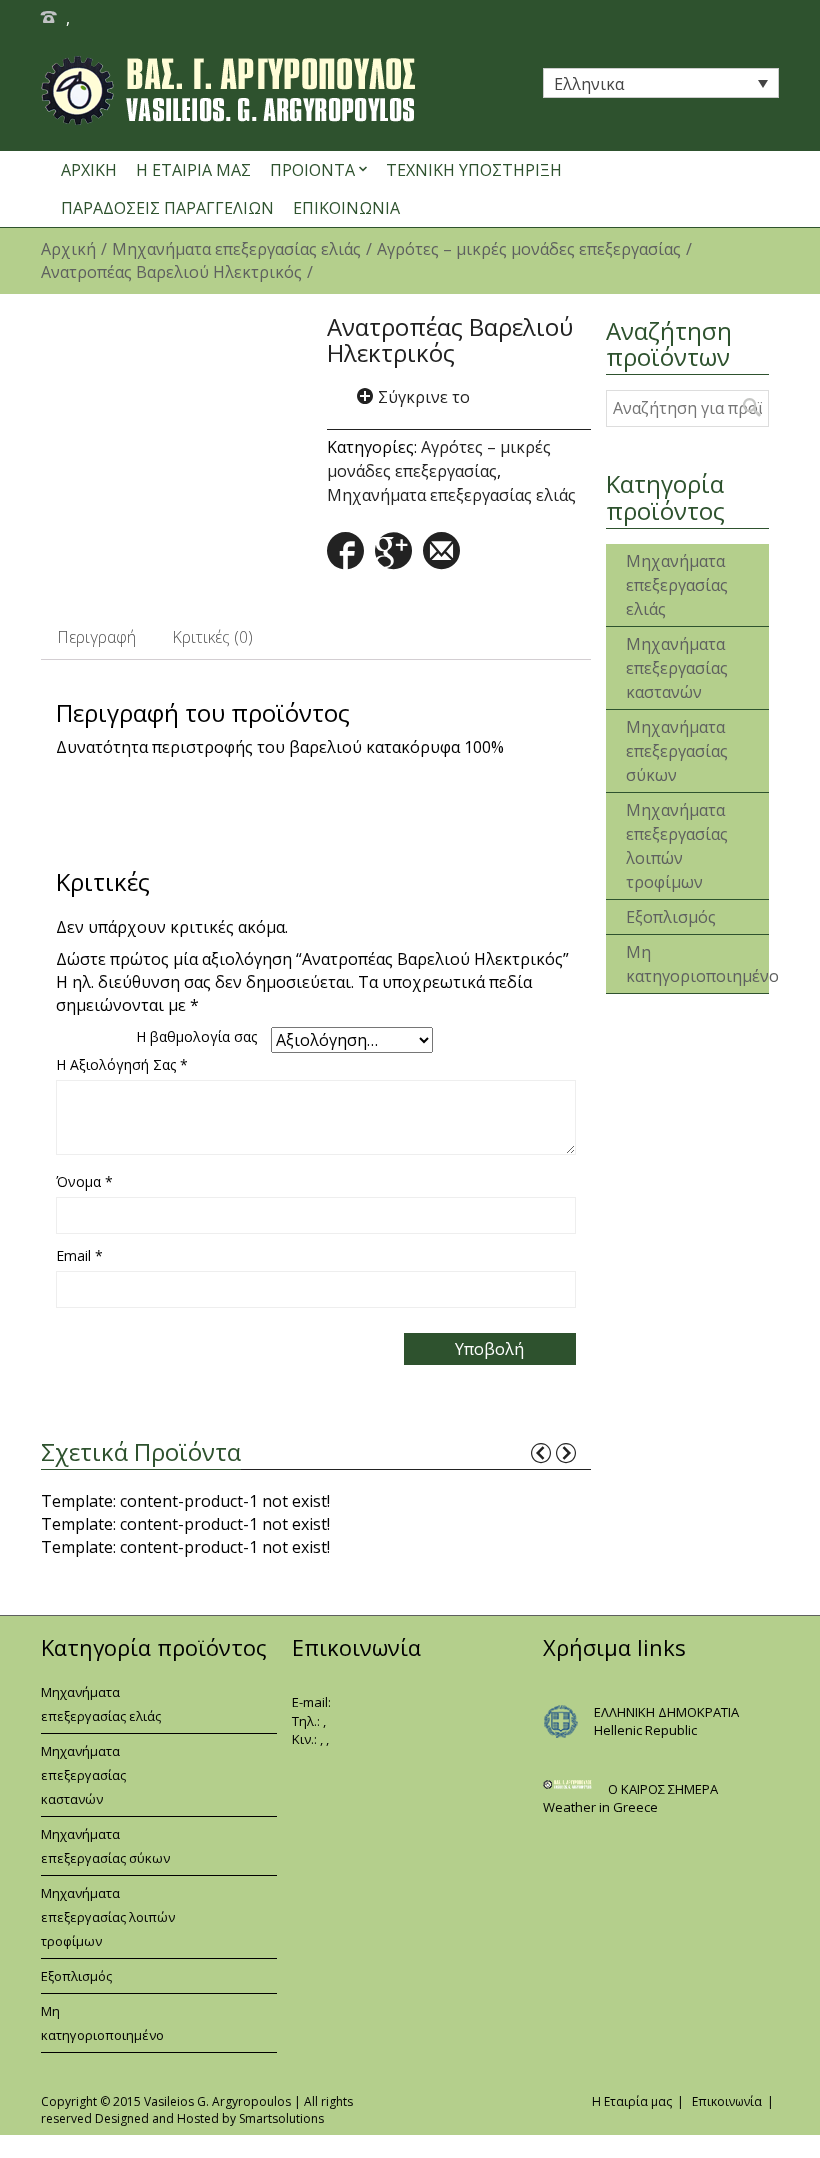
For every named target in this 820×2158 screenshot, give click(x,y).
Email (79, 1255)
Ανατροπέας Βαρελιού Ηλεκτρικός (171, 272)
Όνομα (84, 1181)
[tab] (96, 637)
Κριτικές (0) (212, 637)
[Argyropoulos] (284, 90)
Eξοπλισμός (665, 917)
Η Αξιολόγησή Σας (122, 1064)
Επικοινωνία (727, 2101)
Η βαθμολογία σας (196, 1036)
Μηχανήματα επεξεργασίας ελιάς (236, 249)
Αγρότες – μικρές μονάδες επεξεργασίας (529, 249)
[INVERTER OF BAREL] (173, 425)
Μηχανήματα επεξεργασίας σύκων (665, 751)
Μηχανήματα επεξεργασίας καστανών (665, 668)
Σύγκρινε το (424, 397)
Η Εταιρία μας (632, 2101)
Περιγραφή (96, 637)
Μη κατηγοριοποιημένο (665, 964)
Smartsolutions (281, 2118)
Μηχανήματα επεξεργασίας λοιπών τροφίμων (665, 846)
